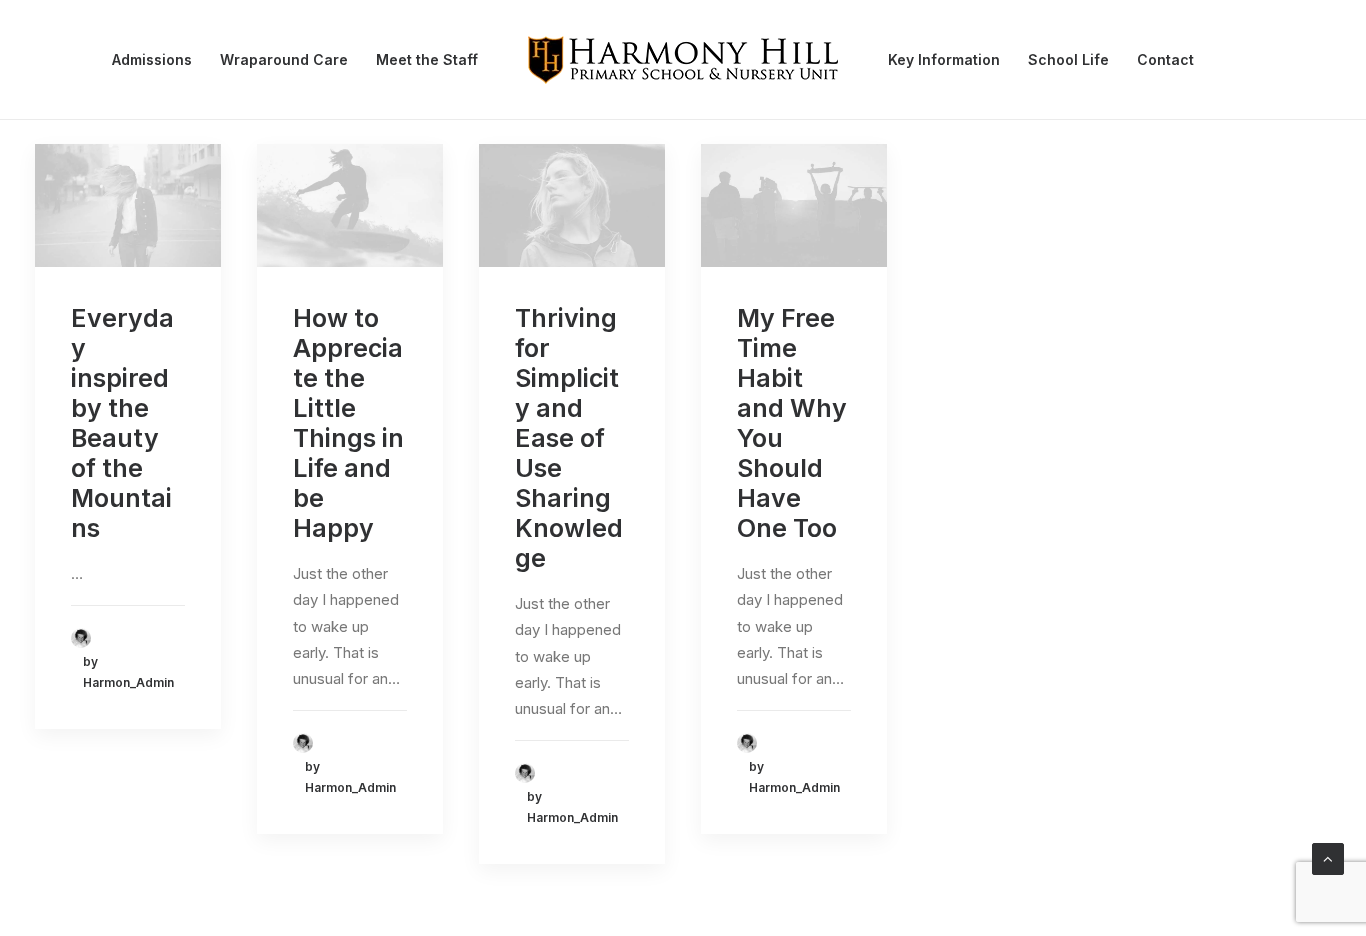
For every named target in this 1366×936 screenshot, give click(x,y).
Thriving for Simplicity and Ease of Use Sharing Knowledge (569, 438)
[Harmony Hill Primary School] (683, 60)
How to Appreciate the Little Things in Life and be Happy (348, 423)
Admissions (152, 59)
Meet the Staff (427, 59)
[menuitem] (152, 60)
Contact (1165, 59)
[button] (128, 205)
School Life (1068, 59)
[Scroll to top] (1328, 857)
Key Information (944, 59)
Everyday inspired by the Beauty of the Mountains (122, 423)
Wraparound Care (284, 59)
